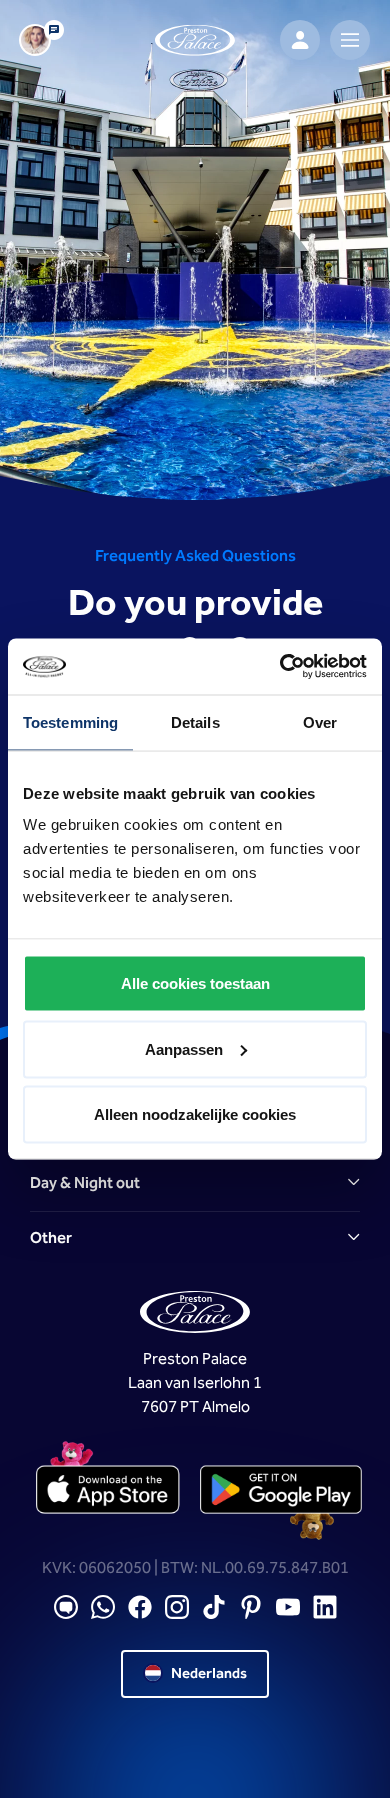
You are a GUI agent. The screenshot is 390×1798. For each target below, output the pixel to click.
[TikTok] (214, 1607)
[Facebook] (140, 1607)
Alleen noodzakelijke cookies (195, 1114)
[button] (195, 1184)
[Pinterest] (251, 1607)
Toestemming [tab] (70, 721)
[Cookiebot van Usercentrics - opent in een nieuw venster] (280, 667)
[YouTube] (288, 1607)
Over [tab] (320, 721)
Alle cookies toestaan (195, 983)
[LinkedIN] (325, 1607)
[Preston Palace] (195, 40)
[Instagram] (177, 1607)
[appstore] (109, 1491)
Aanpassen (184, 1048)
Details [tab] (195, 721)
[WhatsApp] (103, 1607)
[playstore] (281, 1491)
